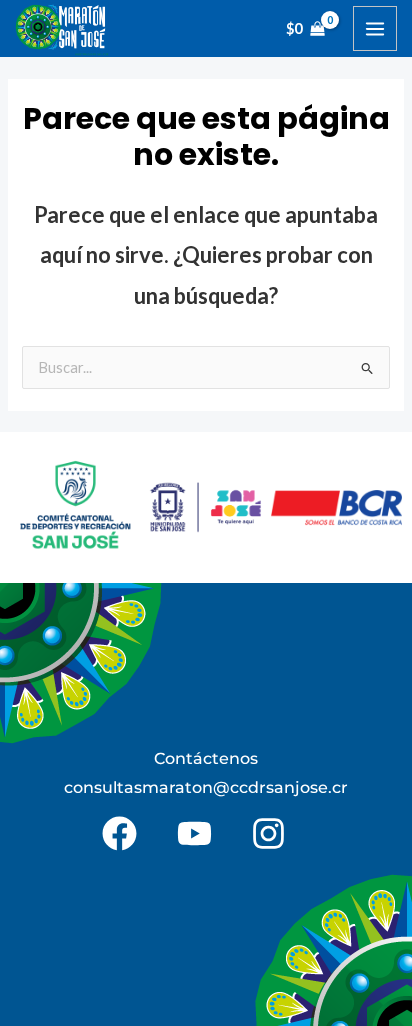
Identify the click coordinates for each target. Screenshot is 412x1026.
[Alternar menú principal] (375, 28)
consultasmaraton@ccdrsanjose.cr (206, 787)
